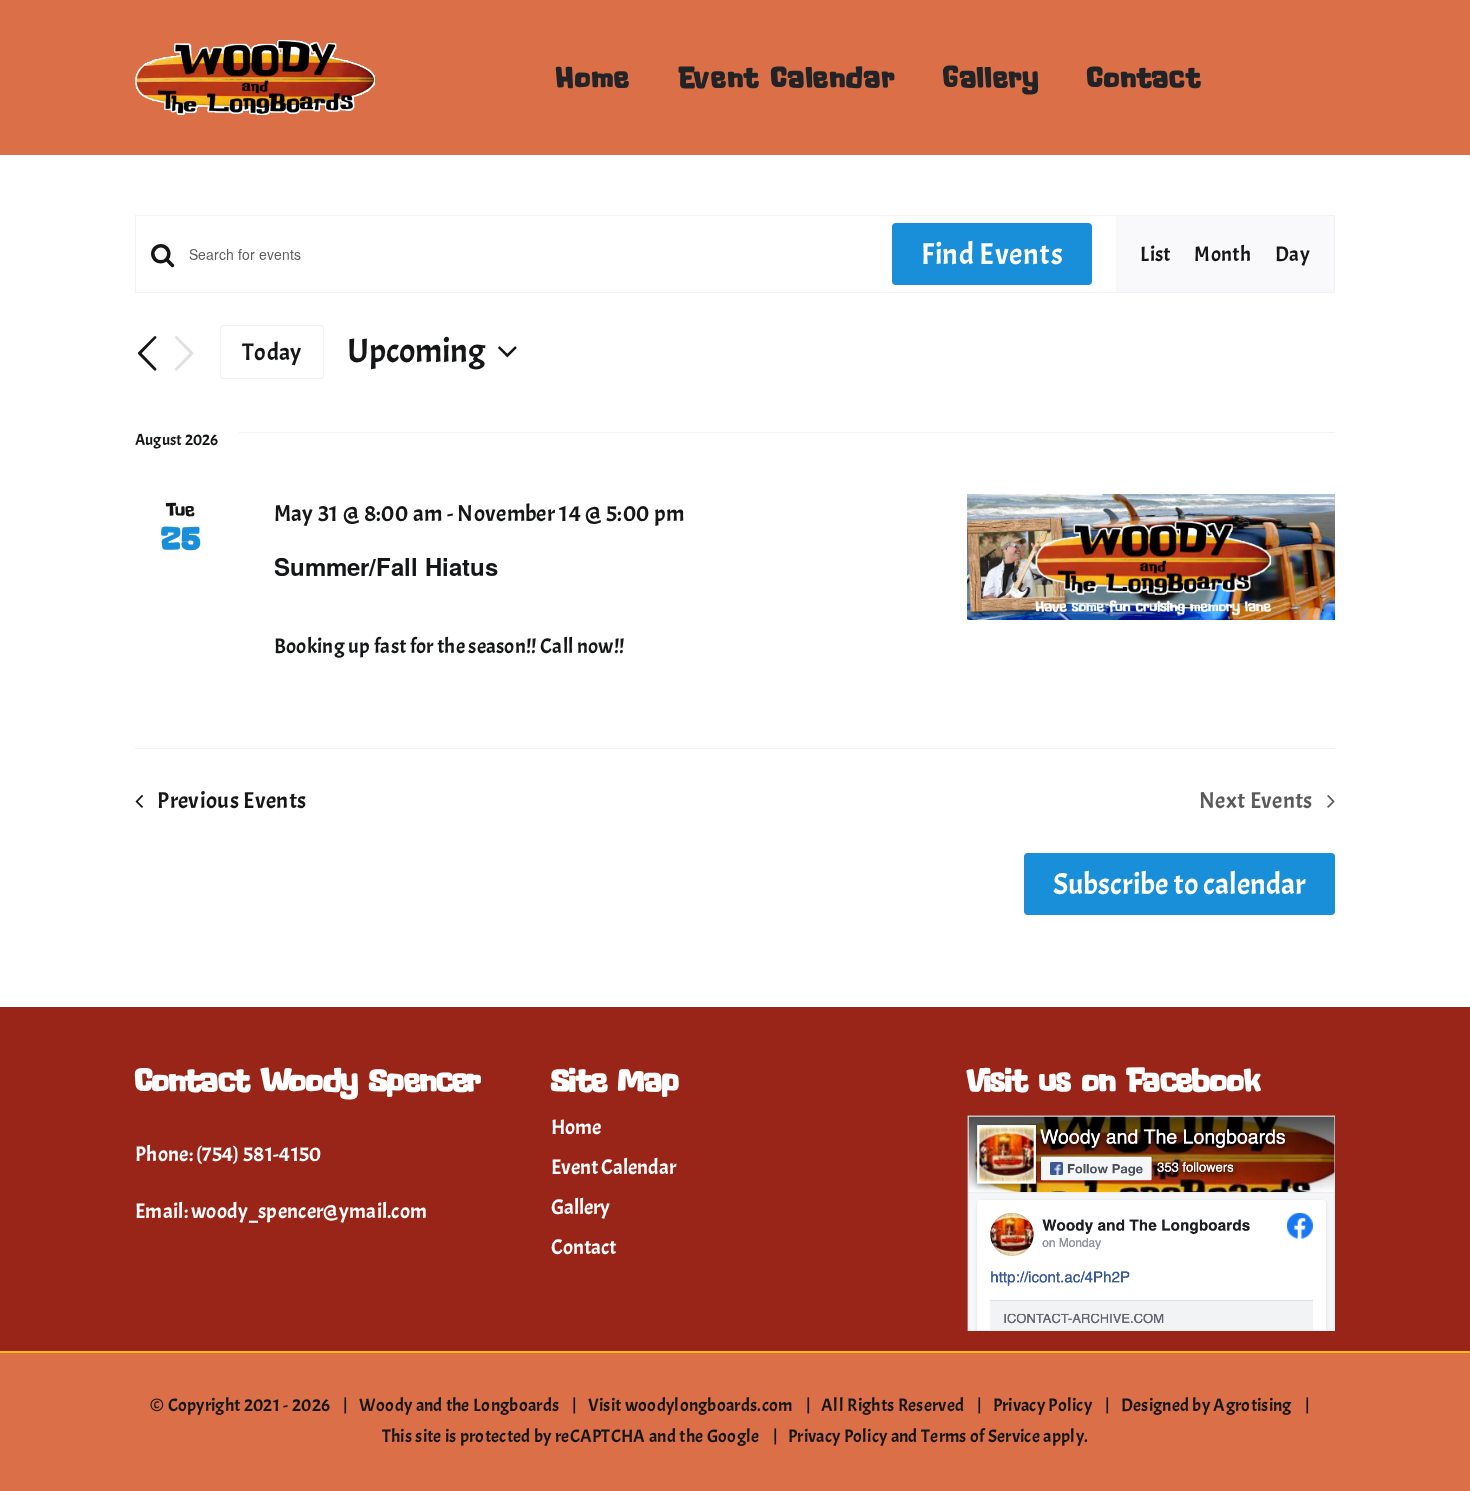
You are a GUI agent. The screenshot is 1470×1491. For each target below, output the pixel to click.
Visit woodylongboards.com (690, 1405)
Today (272, 352)
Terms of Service (980, 1436)
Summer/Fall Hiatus (386, 566)
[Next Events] (184, 354)
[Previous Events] (147, 355)
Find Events (992, 254)
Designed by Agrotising (1206, 1405)
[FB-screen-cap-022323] (1151, 1125)
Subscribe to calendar (1179, 884)
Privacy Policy (1042, 1405)
